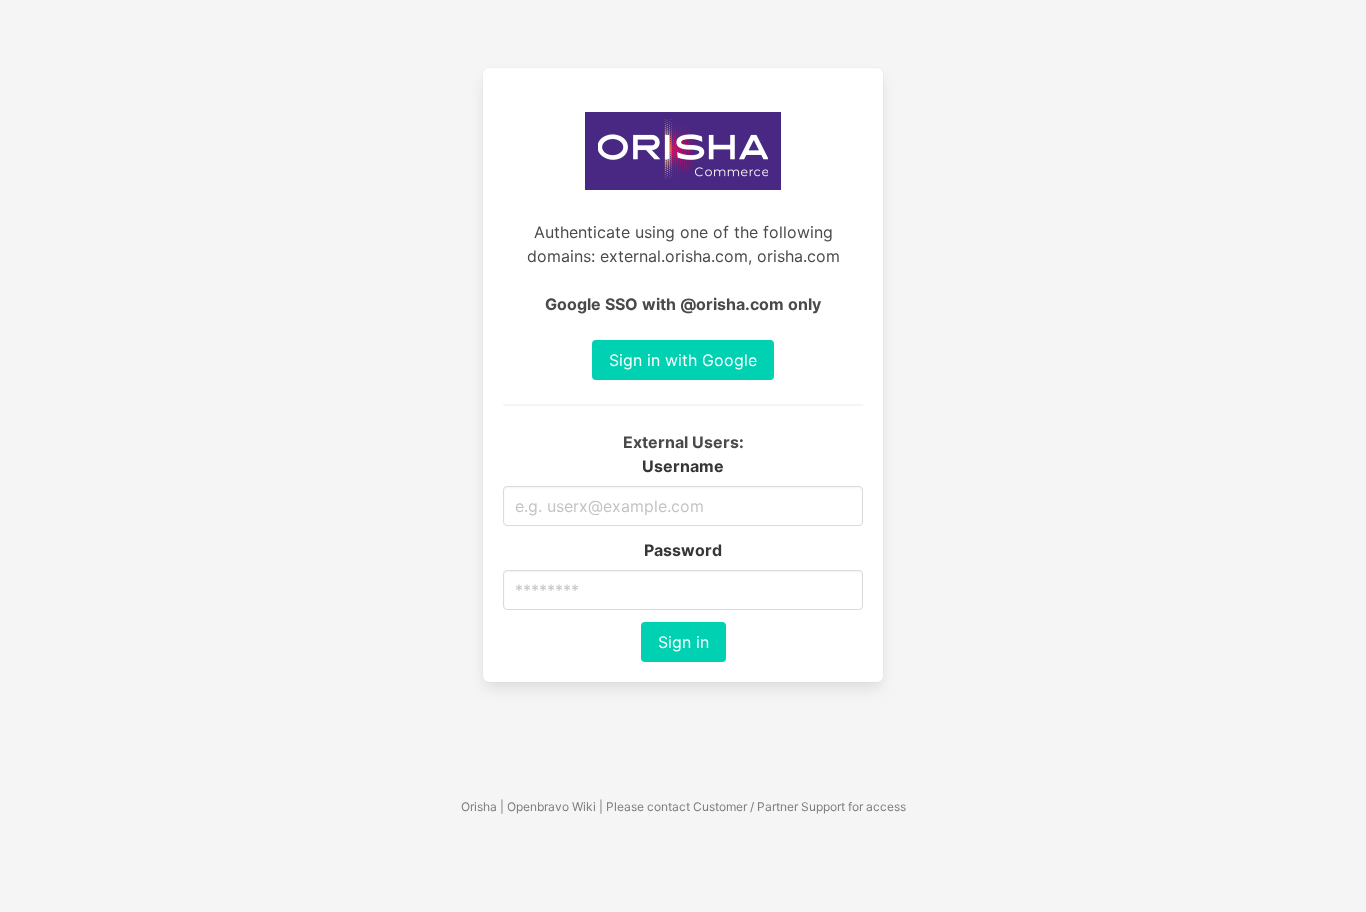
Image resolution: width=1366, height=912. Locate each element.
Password (683, 550)
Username (683, 466)
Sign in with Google (683, 360)
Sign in (683, 642)
